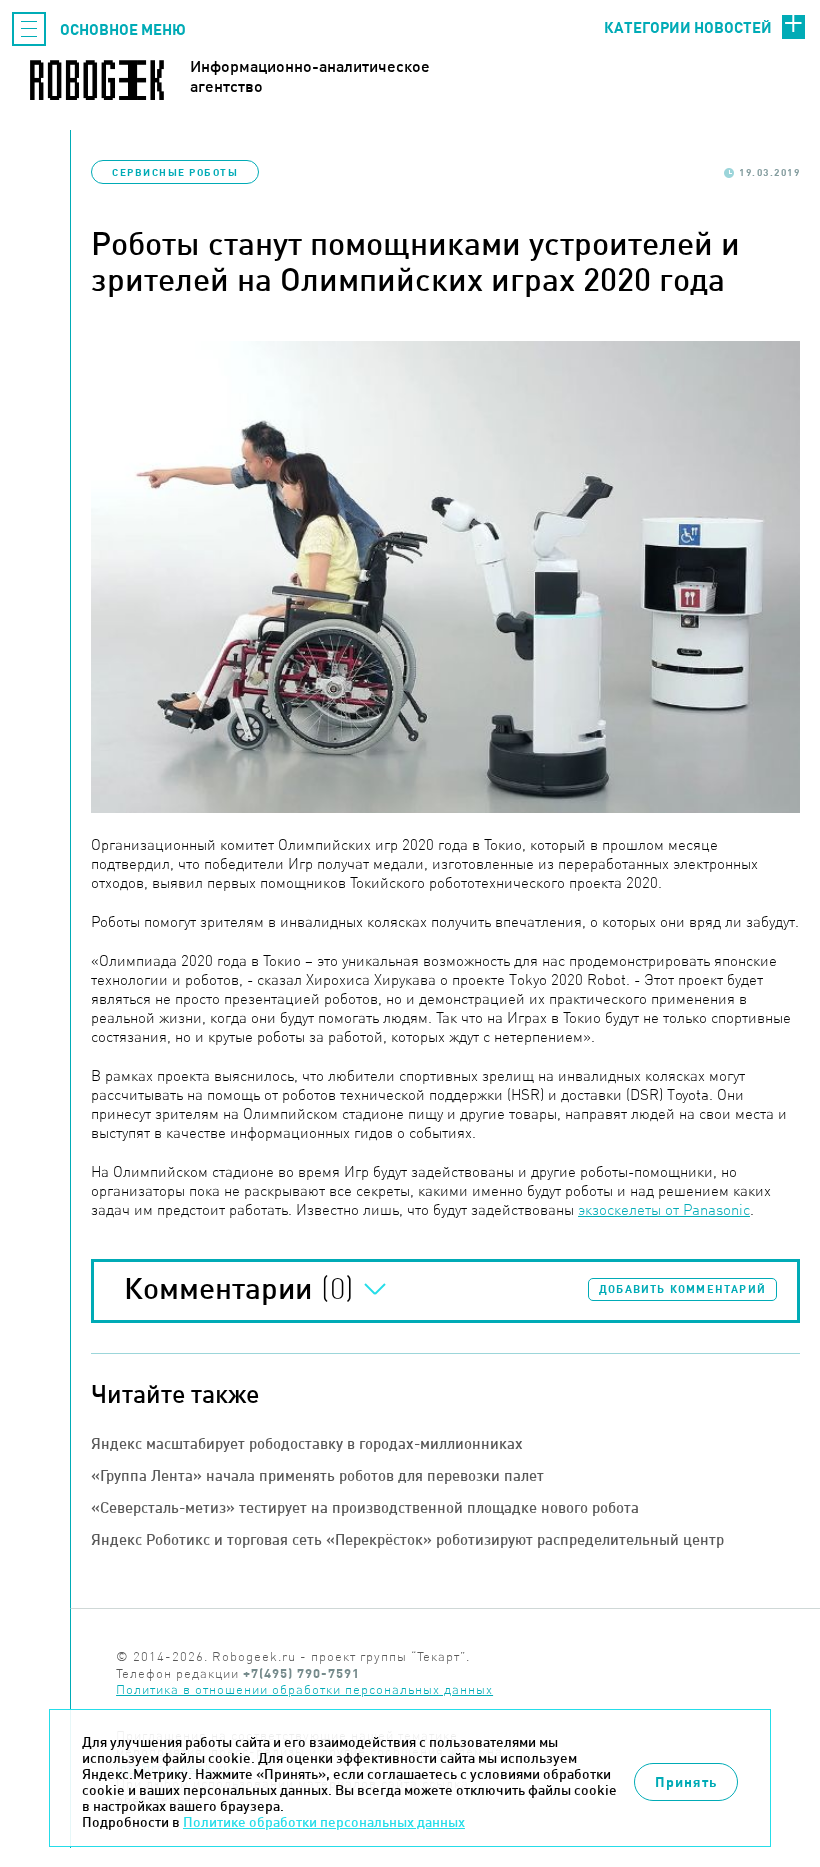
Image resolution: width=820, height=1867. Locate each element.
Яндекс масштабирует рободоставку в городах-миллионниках (307, 1443)
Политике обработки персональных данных (324, 1822)
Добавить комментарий (682, 1289)
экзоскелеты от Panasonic (664, 1209)
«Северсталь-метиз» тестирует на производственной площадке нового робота (365, 1507)
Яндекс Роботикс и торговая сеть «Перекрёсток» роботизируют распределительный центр (407, 1539)
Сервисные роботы (175, 172)
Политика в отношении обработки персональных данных (304, 1689)
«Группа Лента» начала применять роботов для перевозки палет (317, 1475)
